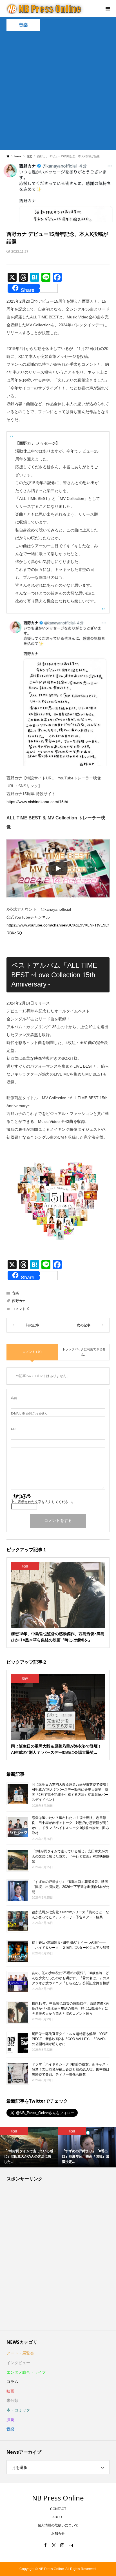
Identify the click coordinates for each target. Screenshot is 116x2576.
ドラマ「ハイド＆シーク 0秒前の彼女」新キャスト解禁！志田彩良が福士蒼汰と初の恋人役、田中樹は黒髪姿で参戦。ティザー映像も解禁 (71, 2069)
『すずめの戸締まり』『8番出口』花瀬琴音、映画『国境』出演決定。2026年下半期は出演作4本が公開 (71, 1886)
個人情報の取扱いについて (58, 2525)
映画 (10, 2391)
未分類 (12, 2400)
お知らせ (58, 2533)
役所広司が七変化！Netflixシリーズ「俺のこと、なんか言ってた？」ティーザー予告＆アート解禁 (70, 1914)
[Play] (58, 868)
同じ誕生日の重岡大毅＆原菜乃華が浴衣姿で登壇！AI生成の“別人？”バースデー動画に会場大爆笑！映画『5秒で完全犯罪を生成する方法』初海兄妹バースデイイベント (71, 1792)
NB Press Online (58, 2498)
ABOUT (58, 2517)
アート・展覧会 (20, 2353)
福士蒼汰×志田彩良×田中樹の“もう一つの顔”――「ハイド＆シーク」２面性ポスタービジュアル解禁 (71, 1945)
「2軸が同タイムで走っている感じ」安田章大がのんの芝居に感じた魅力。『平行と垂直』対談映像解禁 (71, 1856)
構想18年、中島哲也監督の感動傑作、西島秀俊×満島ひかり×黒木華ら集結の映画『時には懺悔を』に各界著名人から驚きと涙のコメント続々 (70, 2008)
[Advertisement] (58, 92)
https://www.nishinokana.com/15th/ (37, 802)
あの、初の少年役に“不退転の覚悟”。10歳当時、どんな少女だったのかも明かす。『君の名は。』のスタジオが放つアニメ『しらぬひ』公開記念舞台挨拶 (71, 1978)
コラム (12, 2382)
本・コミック (18, 2410)
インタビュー (18, 2363)
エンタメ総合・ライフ (26, 2372)
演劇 (10, 2420)
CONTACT (58, 2509)
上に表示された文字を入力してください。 (43, 1502)
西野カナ (19, 1301)
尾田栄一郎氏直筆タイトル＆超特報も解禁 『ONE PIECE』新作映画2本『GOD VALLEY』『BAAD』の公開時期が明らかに (70, 2039)
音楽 (23, 25)
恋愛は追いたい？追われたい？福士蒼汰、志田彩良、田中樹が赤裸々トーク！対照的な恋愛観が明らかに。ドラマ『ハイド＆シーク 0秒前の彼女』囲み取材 (71, 1825)
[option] (29, 2147)
